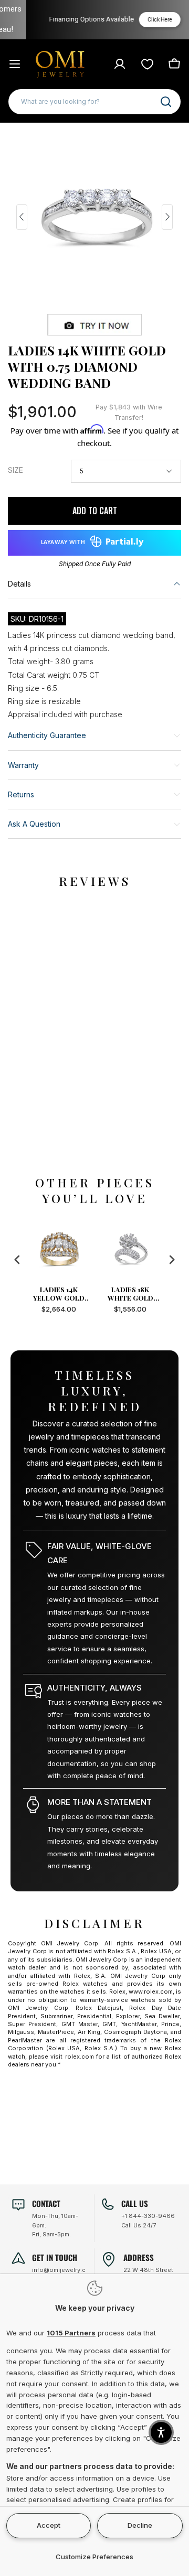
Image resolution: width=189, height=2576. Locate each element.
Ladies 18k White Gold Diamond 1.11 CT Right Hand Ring (82, 1294)
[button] (161, 2432)
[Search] (166, 102)
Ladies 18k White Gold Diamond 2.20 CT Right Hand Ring (153, 1294)
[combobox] (94, 102)
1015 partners (71, 2333)
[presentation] (17, 1260)
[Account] (120, 64)
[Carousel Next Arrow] (167, 217)
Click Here (148, 20)
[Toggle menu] (15, 64)
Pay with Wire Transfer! (129, 412)
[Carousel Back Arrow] (22, 217)
